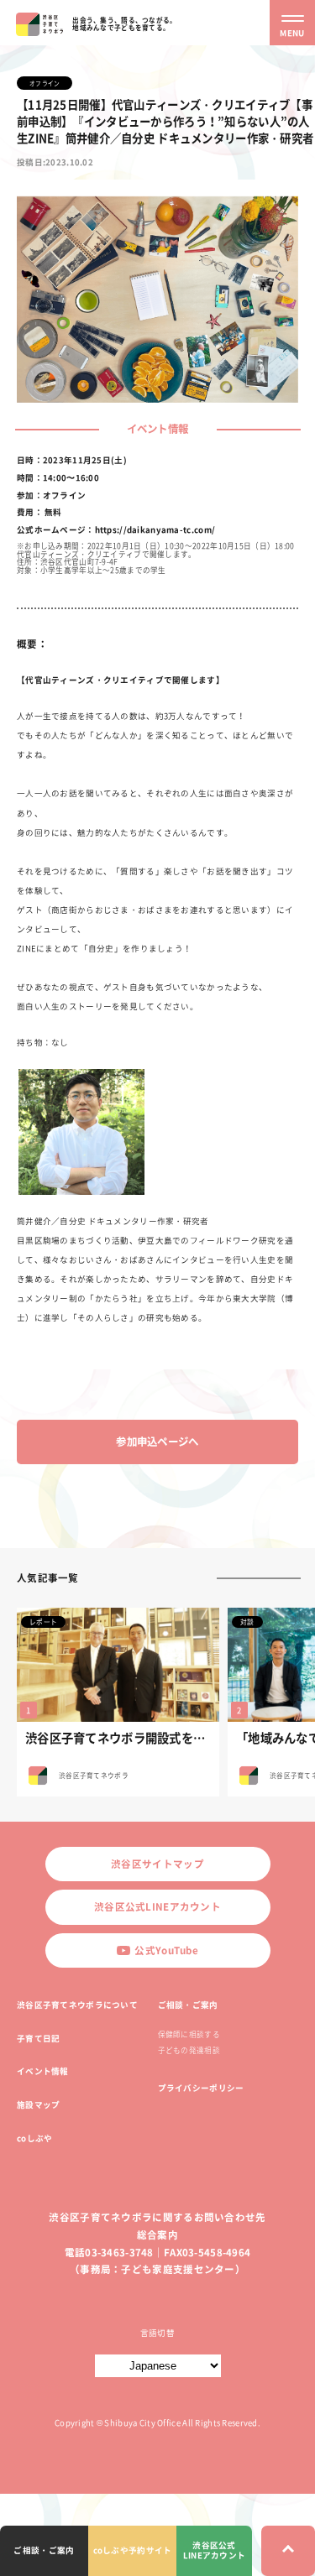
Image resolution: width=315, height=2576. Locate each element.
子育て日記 (38, 2038)
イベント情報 (43, 2071)
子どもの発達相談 (189, 2050)
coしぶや (34, 2138)
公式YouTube (166, 1950)
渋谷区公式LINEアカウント (157, 1907)
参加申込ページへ (157, 1442)
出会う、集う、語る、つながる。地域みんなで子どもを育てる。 (124, 23)
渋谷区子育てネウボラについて (77, 2005)
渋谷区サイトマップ (157, 1864)
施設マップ (38, 2104)
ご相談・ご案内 (188, 2005)
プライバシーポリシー (201, 2088)
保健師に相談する (189, 2034)
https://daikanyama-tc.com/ (155, 529)
